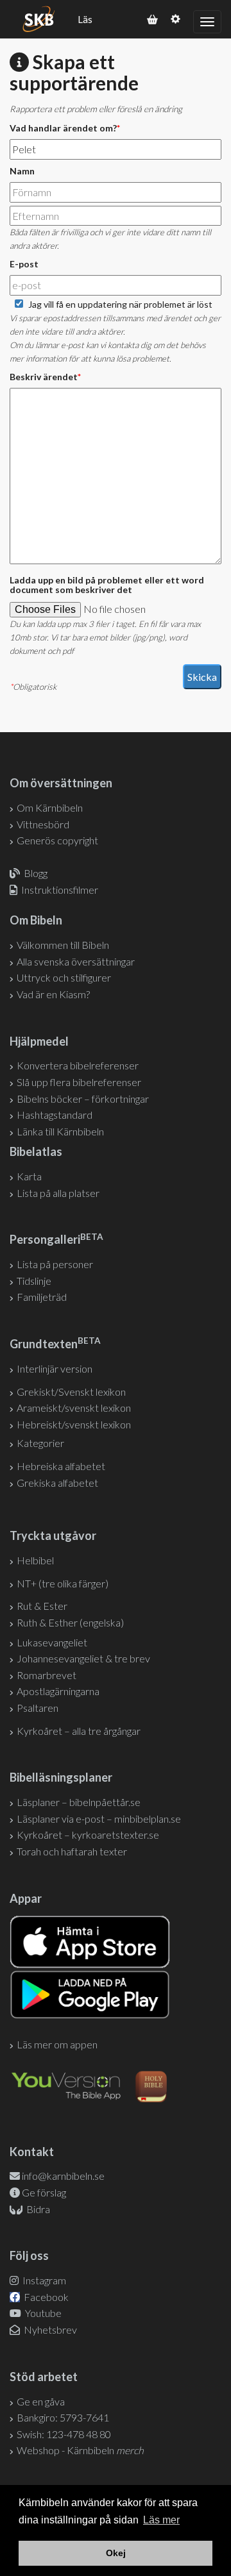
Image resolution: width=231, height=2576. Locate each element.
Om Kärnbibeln (50, 807)
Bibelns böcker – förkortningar (83, 1099)
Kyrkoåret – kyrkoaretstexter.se (88, 1835)
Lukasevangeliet (52, 1642)
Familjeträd (42, 1297)
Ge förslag (44, 2192)
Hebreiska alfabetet (61, 1466)
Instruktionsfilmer (60, 890)
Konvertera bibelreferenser (78, 1065)
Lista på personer (55, 1264)
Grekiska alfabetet (57, 1483)
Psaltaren (38, 1708)
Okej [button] (116, 2553)
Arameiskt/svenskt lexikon (74, 1408)
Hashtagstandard (55, 1115)
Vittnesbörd (43, 824)
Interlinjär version (55, 1368)
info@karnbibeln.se (63, 2176)
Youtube (42, 2313)
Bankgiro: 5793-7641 (63, 2417)
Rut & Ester (42, 1606)
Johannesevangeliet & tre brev (83, 1658)
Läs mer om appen (57, 2044)
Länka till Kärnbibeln (60, 1131)
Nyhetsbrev (49, 2329)
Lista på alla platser (58, 1193)
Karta (29, 1176)
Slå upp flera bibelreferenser (79, 1082)
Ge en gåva (41, 2401)
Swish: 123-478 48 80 (64, 2434)
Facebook (45, 2297)
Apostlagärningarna (58, 1691)
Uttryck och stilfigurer (64, 977)
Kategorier (40, 1443)
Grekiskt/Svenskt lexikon (71, 1392)
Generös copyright (57, 840)
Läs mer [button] (161, 2520)
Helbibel (35, 1560)
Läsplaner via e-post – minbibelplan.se (99, 1819)
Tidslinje (34, 1281)
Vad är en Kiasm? (53, 994)
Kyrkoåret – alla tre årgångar (79, 1731)
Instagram (43, 2280)
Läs (85, 19)
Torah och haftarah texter (72, 1851)
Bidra (37, 2209)
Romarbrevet (47, 1675)
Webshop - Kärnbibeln (80, 2450)
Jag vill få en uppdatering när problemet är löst (120, 304)
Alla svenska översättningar (76, 961)
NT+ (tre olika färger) (63, 1583)
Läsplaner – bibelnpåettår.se (79, 1802)
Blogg (36, 873)
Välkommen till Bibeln (63, 945)
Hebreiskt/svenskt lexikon (74, 1424)
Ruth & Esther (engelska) (70, 1622)
